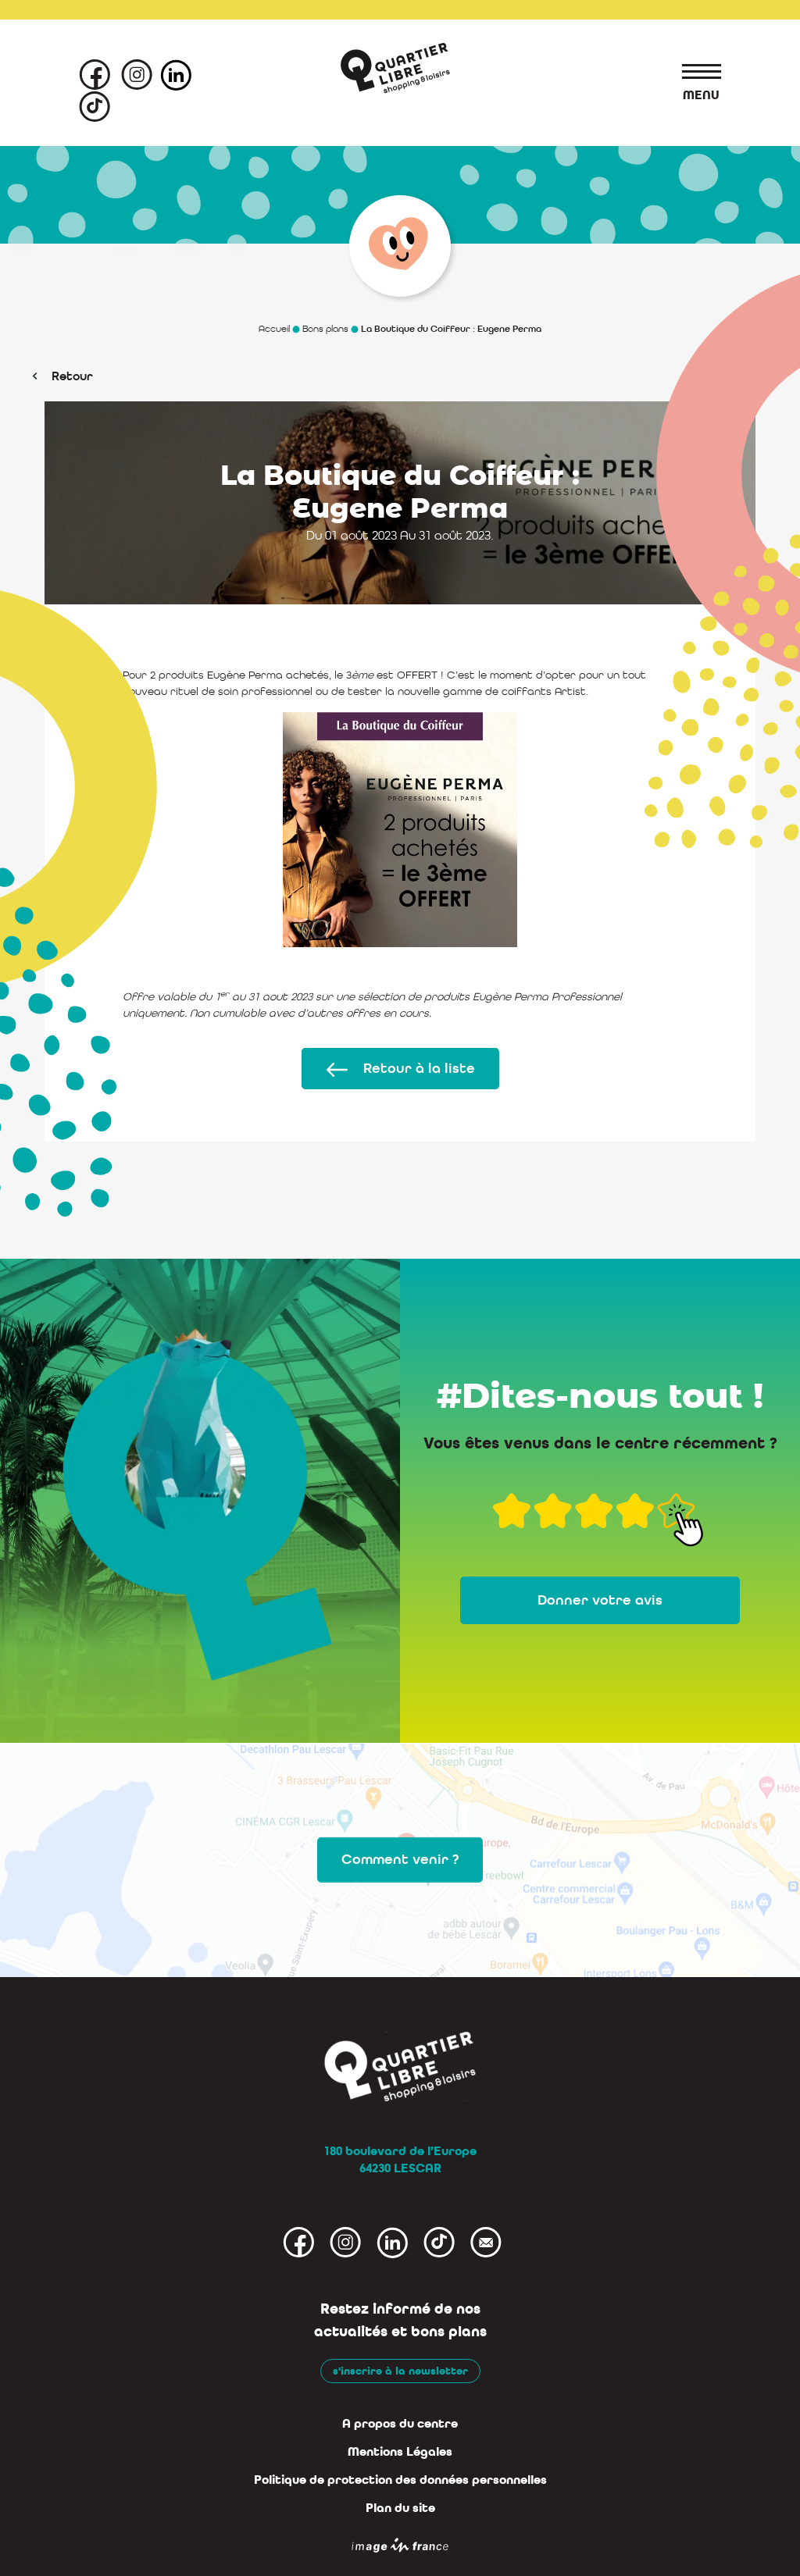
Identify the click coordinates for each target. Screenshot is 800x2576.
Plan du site (400, 2508)
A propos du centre (400, 2424)
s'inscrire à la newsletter (400, 2371)
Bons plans (325, 329)
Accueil (274, 329)
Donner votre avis (600, 1600)
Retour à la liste (419, 1069)
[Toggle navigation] (694, 74)
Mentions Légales (400, 2452)
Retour (72, 376)
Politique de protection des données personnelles (400, 2480)
